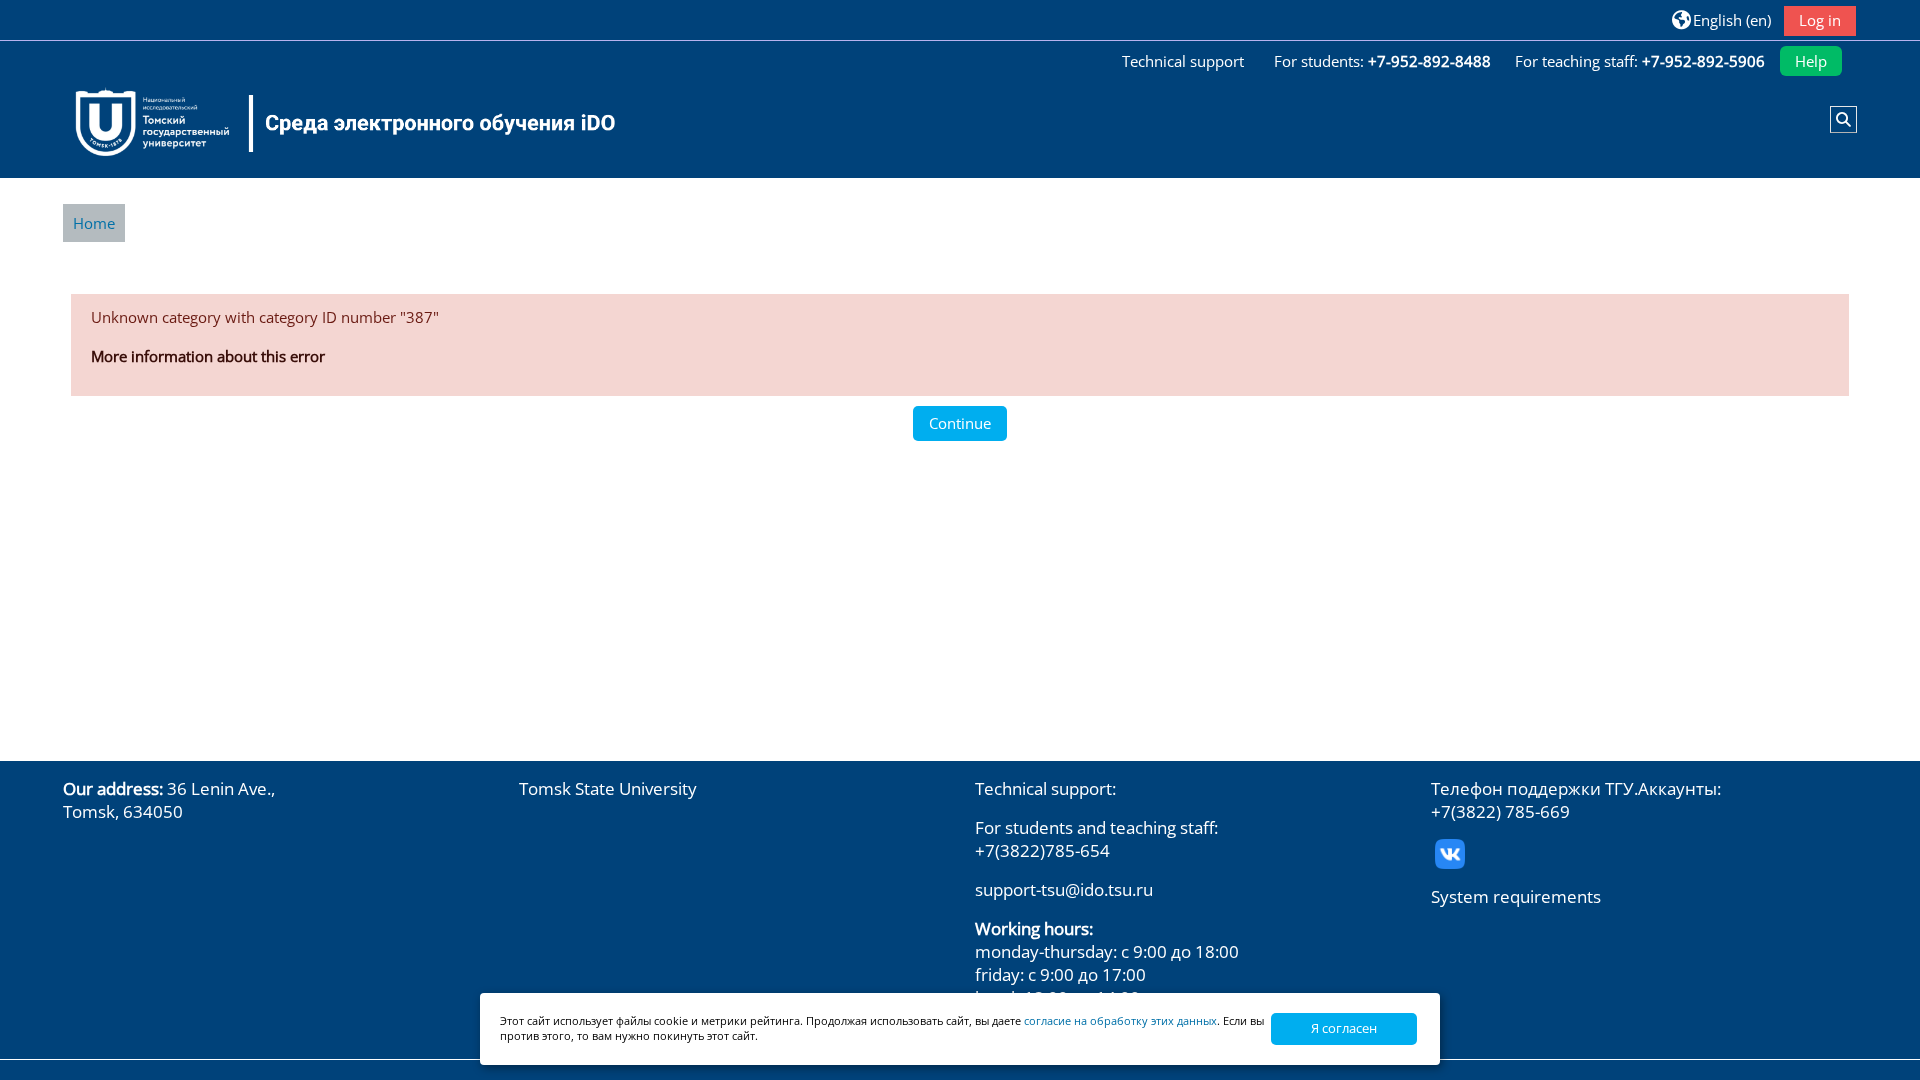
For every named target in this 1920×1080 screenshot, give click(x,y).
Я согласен (1344, 1028)
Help (1811, 61)
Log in (1820, 20)
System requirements (1516, 896)
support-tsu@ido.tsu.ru (1064, 889)
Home (94, 223)
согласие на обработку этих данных (1120, 1020)
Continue (960, 423)
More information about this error (208, 356)
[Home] (333, 123)
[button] (1721, 19)
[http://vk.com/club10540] (1450, 851)
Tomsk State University (608, 788)
